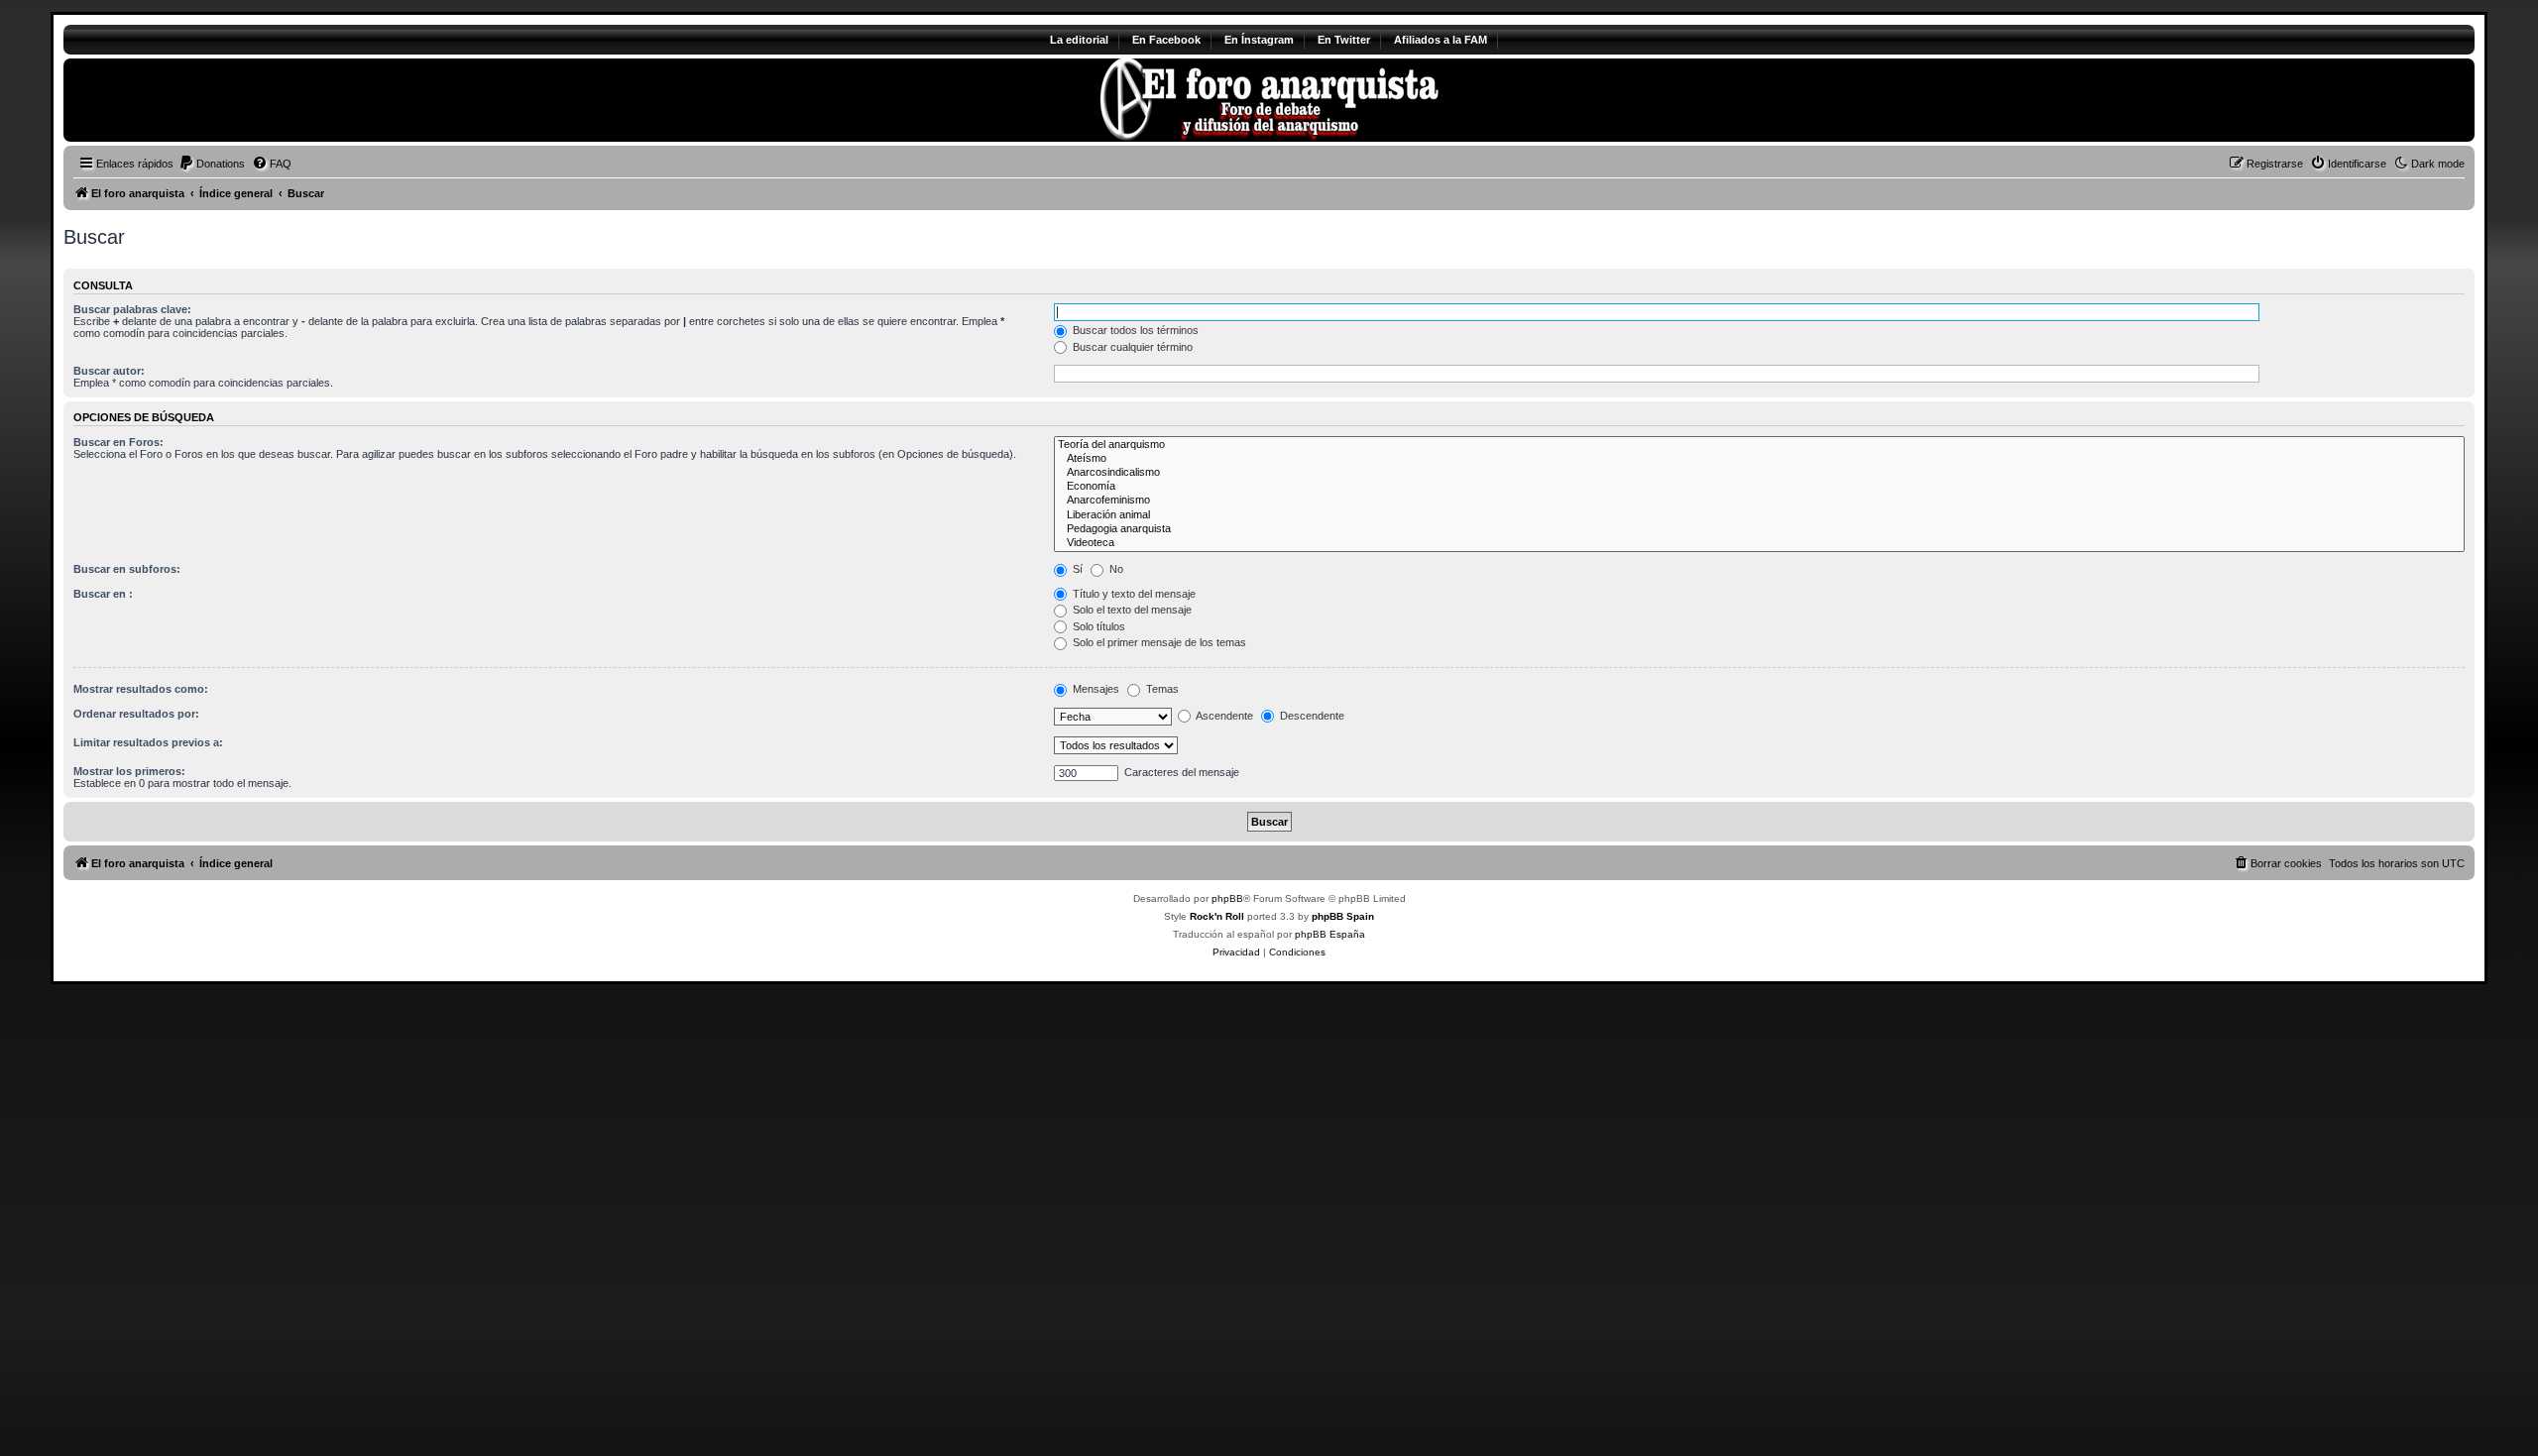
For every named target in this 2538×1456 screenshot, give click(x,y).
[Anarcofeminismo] (1759, 501)
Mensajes (1095, 689)
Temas (1161, 689)
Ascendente (1223, 716)
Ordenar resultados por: (136, 714)
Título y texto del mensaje (1133, 594)
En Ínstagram (1259, 40)
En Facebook (1166, 40)
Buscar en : (103, 594)
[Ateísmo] (1759, 459)
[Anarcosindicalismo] (1759, 473)
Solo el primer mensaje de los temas (1158, 642)
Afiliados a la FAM (1441, 40)
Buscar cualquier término (1131, 347)
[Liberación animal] (1759, 515)
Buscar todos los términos (1134, 330)
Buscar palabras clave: (132, 309)
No (1115, 569)
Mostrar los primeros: (129, 771)
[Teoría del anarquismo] (1759, 445)
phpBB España (1330, 934)
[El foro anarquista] (229, 100)
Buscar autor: (109, 371)
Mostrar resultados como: (141, 689)
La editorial (1079, 40)
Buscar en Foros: (118, 442)
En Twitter (1344, 40)
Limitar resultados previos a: (148, 742)
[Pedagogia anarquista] (1759, 529)
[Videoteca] (1759, 543)
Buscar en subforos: (127, 569)
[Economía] (1759, 487)
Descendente (1311, 716)
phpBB (1227, 898)
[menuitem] (212, 164)
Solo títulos (1097, 626)
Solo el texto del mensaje (1131, 610)
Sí (1076, 569)
